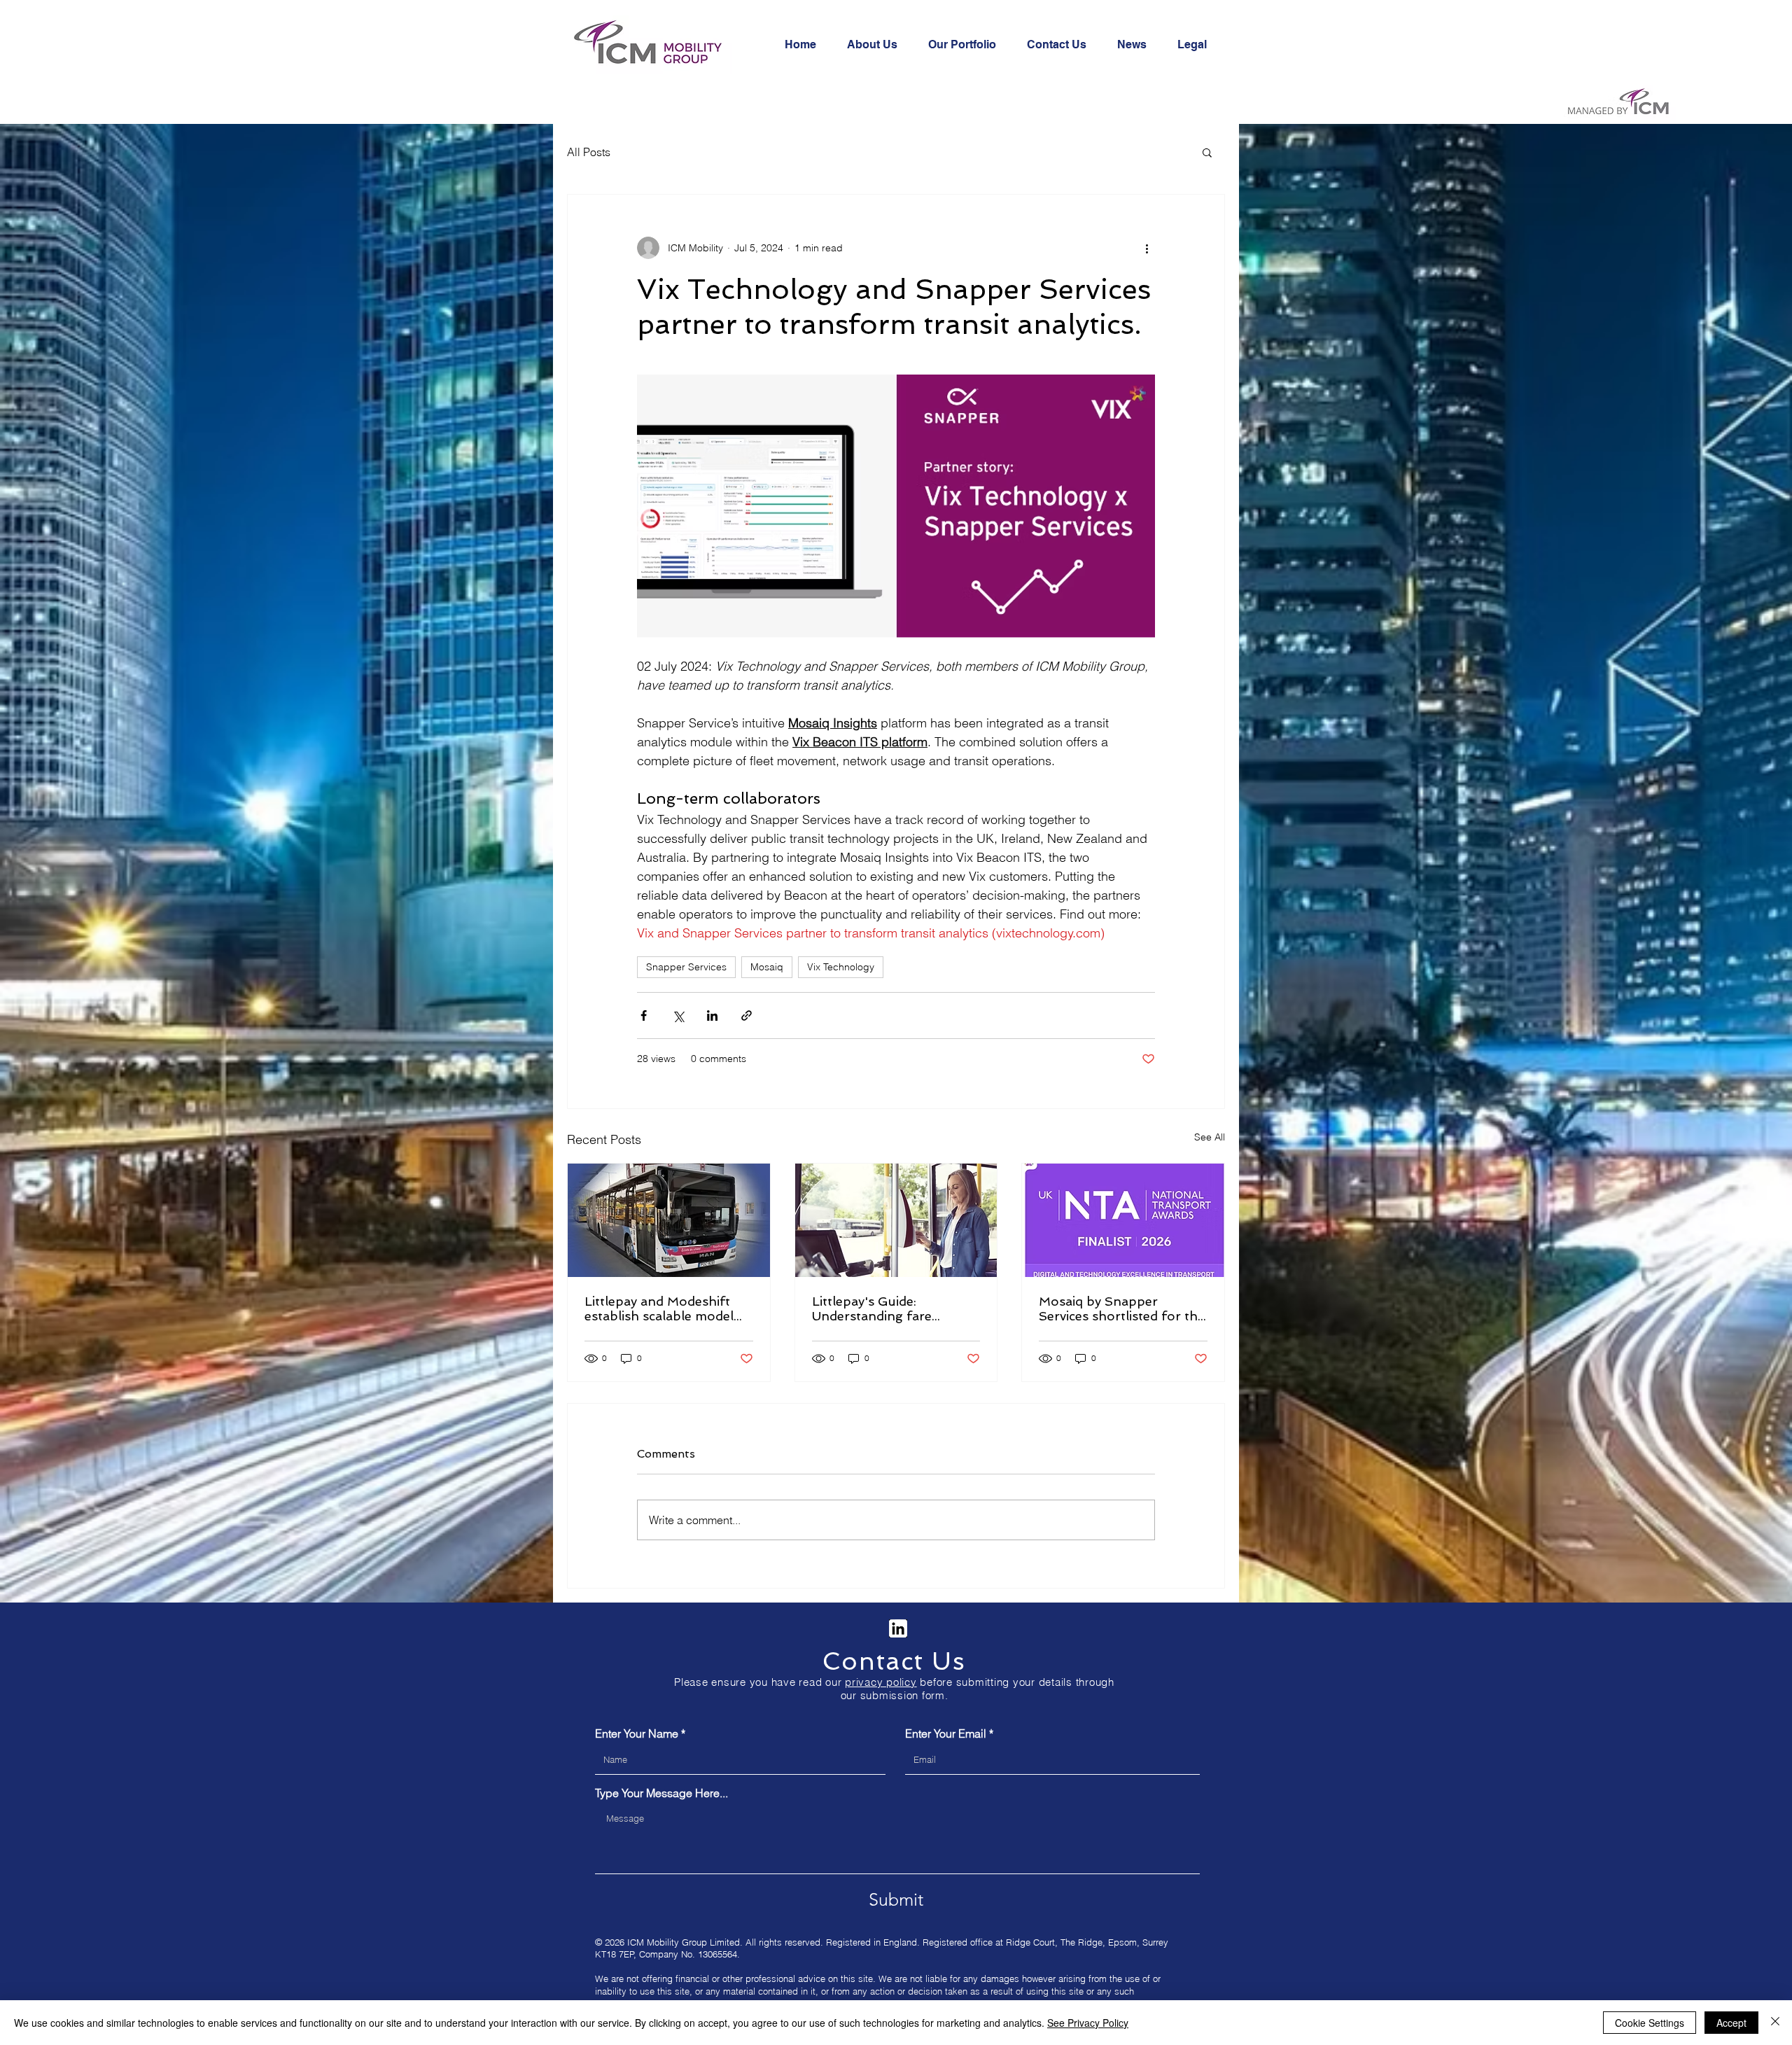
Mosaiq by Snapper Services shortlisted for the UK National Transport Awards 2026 (1122, 1308)
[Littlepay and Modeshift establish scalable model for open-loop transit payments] (669, 1220)
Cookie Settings (1650, 2023)
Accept (1731, 2023)
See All (1210, 1137)
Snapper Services (686, 967)
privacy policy (881, 1682)
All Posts (589, 152)
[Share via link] (747, 1015)
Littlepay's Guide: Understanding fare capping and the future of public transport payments (894, 1308)
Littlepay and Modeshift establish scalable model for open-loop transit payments (659, 1308)
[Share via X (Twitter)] (678, 1015)
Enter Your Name (637, 1733)
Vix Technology (841, 967)
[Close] (1775, 2023)
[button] (1207, 152)
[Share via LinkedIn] (712, 1015)
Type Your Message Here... (661, 1793)
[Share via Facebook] (644, 1015)
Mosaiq (767, 967)
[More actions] (1147, 248)
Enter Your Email (946, 1733)
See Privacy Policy (1088, 2023)
